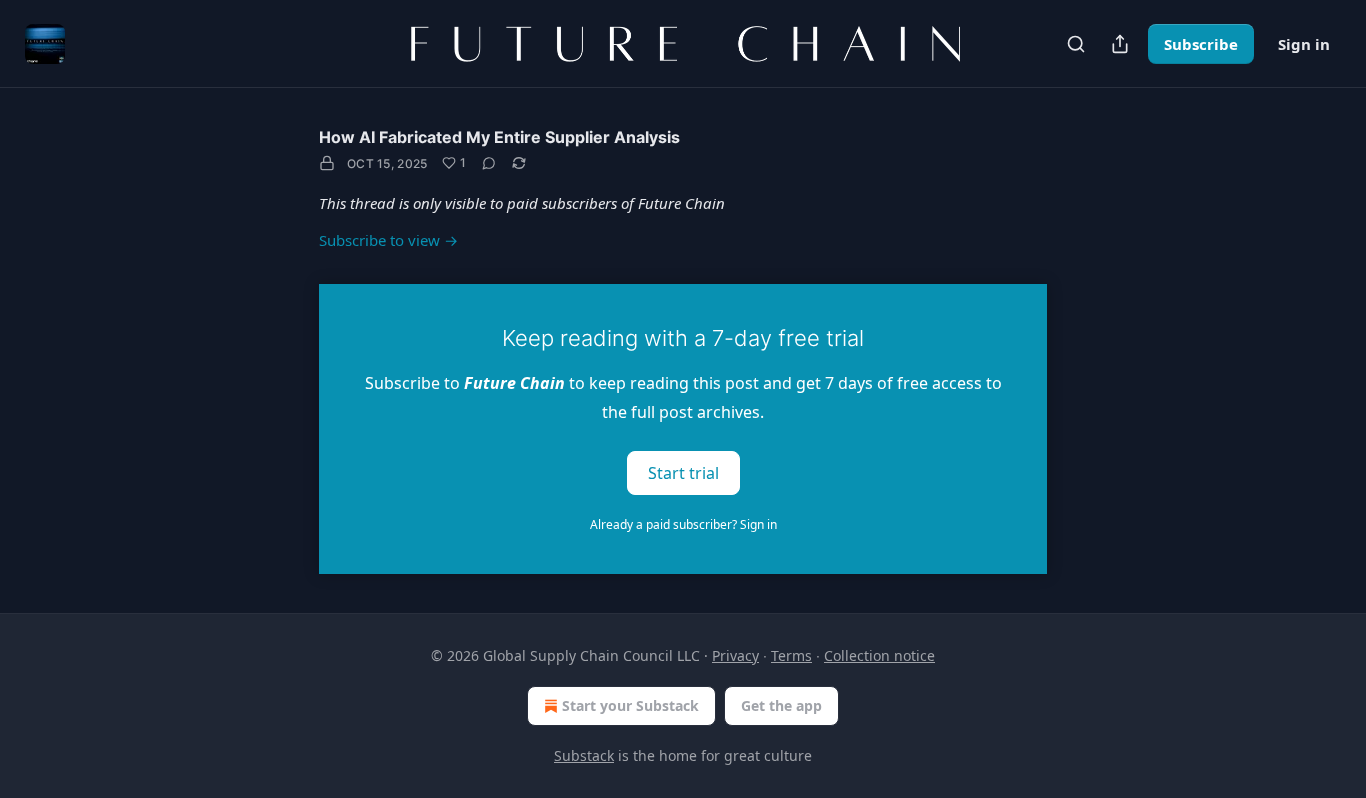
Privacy (735, 655)
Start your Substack (630, 705)
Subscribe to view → (388, 240)
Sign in (1304, 44)
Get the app (781, 705)
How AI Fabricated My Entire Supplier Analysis (499, 137)
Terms (791, 655)
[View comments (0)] (489, 163)
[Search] (1076, 44)
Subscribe (1201, 44)
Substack (584, 755)
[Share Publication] (1120, 44)
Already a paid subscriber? (683, 524)
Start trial (683, 472)
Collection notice (879, 655)
